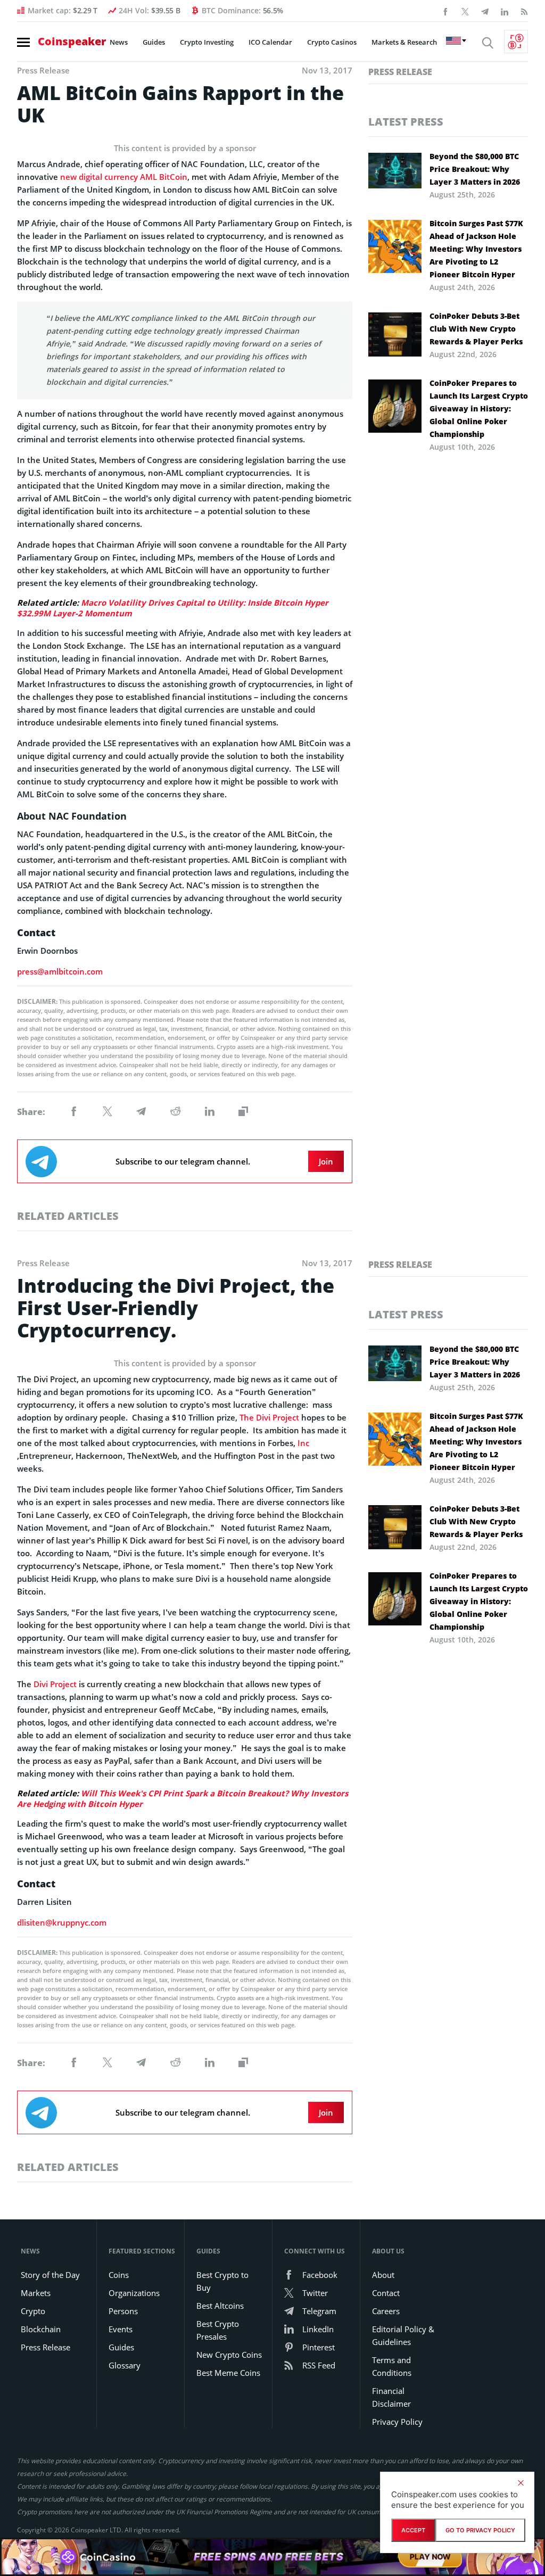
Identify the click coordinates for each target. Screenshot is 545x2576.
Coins (119, 2275)
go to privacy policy (480, 2530)
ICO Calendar (270, 42)
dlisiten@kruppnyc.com (62, 1922)
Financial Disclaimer (391, 2397)
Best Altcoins (220, 2306)
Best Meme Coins (228, 2373)
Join (326, 1161)
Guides (154, 42)
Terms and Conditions (392, 2366)
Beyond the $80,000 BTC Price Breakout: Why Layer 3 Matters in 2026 (475, 169)
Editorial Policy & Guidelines (403, 2335)
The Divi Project (269, 1417)
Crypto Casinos (332, 42)
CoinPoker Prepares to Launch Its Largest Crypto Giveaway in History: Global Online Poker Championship (479, 408)
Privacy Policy (397, 2422)
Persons (123, 2311)
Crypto (33, 2311)
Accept (413, 2530)
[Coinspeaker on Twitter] (465, 11)
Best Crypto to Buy (222, 2281)
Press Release (400, 72)
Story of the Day (50, 2275)
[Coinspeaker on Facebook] (445, 11)
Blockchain (41, 2329)
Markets (36, 2293)
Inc (303, 1443)
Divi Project (55, 1684)
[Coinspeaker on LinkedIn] (505, 11)
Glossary (125, 2365)
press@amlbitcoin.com (60, 971)
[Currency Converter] (516, 42)
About (383, 2275)
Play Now (430, 2556)
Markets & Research (404, 42)
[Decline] (521, 2483)
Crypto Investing (207, 42)
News (119, 42)
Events (121, 2329)
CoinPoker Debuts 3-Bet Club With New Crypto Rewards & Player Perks (476, 329)
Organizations (134, 2293)
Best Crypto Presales (218, 2330)
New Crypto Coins (229, 2355)
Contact (386, 2293)
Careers (386, 2311)
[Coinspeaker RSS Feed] (524, 11)
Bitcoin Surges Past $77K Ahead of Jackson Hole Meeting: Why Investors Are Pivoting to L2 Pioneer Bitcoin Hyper (476, 249)
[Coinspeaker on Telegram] (485, 11)
